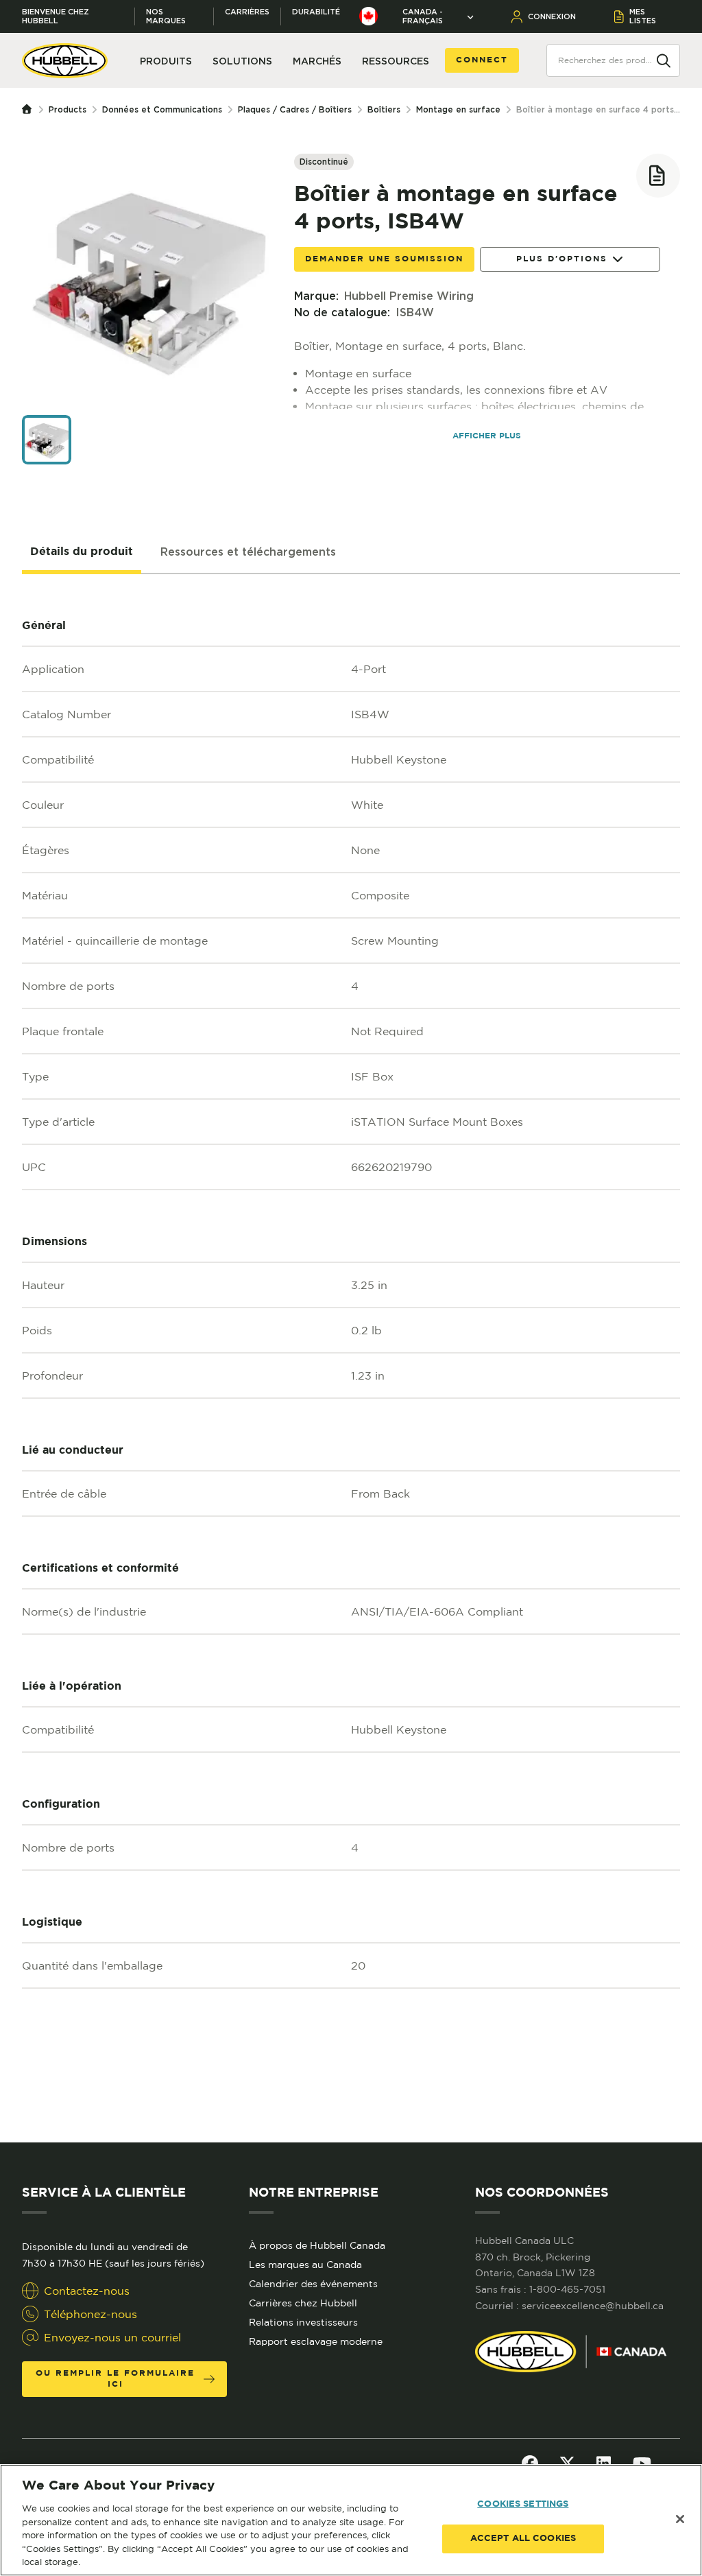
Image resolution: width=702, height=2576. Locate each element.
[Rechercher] (664, 60)
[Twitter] (567, 2463)
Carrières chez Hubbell (303, 2303)
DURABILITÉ (316, 12)
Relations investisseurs (303, 2322)
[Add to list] (658, 176)
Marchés (317, 61)
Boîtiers (384, 109)
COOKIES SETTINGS (523, 2504)
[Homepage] (30, 110)
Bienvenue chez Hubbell (56, 16)
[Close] (680, 2519)
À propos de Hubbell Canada (317, 2245)
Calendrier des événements (313, 2284)
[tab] (82, 552)
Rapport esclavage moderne (316, 2341)
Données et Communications (162, 109)
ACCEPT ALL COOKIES (523, 2539)
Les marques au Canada (305, 2265)
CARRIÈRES (247, 12)
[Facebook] (530, 2463)
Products (68, 109)
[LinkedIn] (604, 2463)
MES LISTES (643, 16)
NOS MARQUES (166, 16)
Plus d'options (562, 259)
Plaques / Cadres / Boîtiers (295, 109)
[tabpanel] (351, 1358)
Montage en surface (458, 109)
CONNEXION (552, 16)
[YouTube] (642, 2463)
